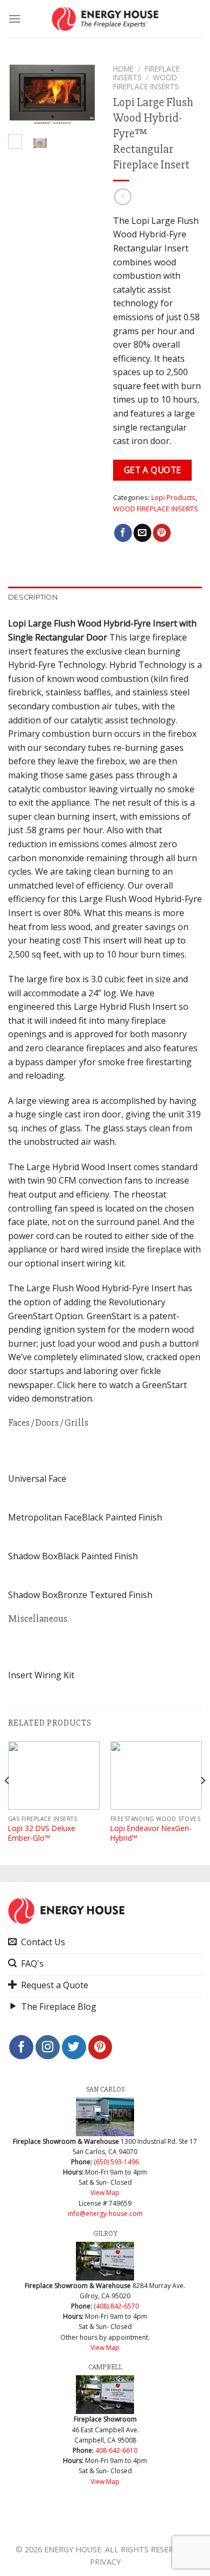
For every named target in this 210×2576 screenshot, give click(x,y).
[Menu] (15, 19)
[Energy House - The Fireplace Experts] (105, 19)
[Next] (82, 97)
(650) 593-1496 (116, 2162)
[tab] (105, 597)
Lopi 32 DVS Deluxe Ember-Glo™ (42, 1833)
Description (33, 597)
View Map (105, 2193)
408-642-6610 (116, 2450)
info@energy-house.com (105, 2213)
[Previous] (23, 97)
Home (123, 69)
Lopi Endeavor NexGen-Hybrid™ (151, 1833)
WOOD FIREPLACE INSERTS (156, 509)
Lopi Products (173, 497)
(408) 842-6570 (116, 2306)
